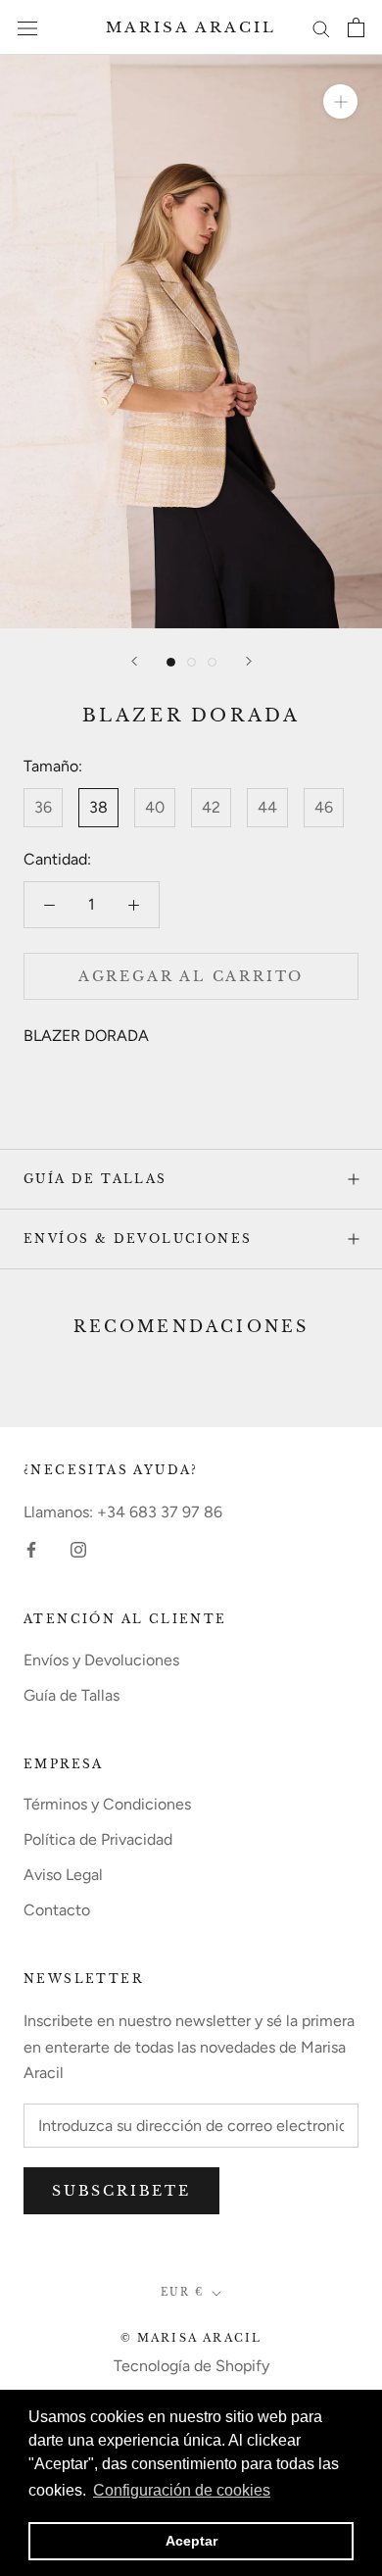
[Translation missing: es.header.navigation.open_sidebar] (27, 27)
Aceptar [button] (191, 2541)
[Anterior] (134, 661)
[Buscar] (321, 27)
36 (43, 807)
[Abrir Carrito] (356, 27)
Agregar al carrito (191, 976)
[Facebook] (31, 1549)
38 (98, 807)
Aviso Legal (63, 1875)
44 (267, 807)
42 (211, 807)
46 (324, 807)
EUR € (182, 2292)
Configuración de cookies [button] (182, 2490)
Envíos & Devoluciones (138, 1238)
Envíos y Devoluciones (101, 1660)
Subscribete (121, 2191)
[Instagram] (78, 1549)
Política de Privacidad (98, 1839)
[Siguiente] (249, 661)
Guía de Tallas (95, 1179)
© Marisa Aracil (191, 2338)
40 (155, 807)
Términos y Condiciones (107, 1804)
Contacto (57, 1910)
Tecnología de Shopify (191, 2366)
